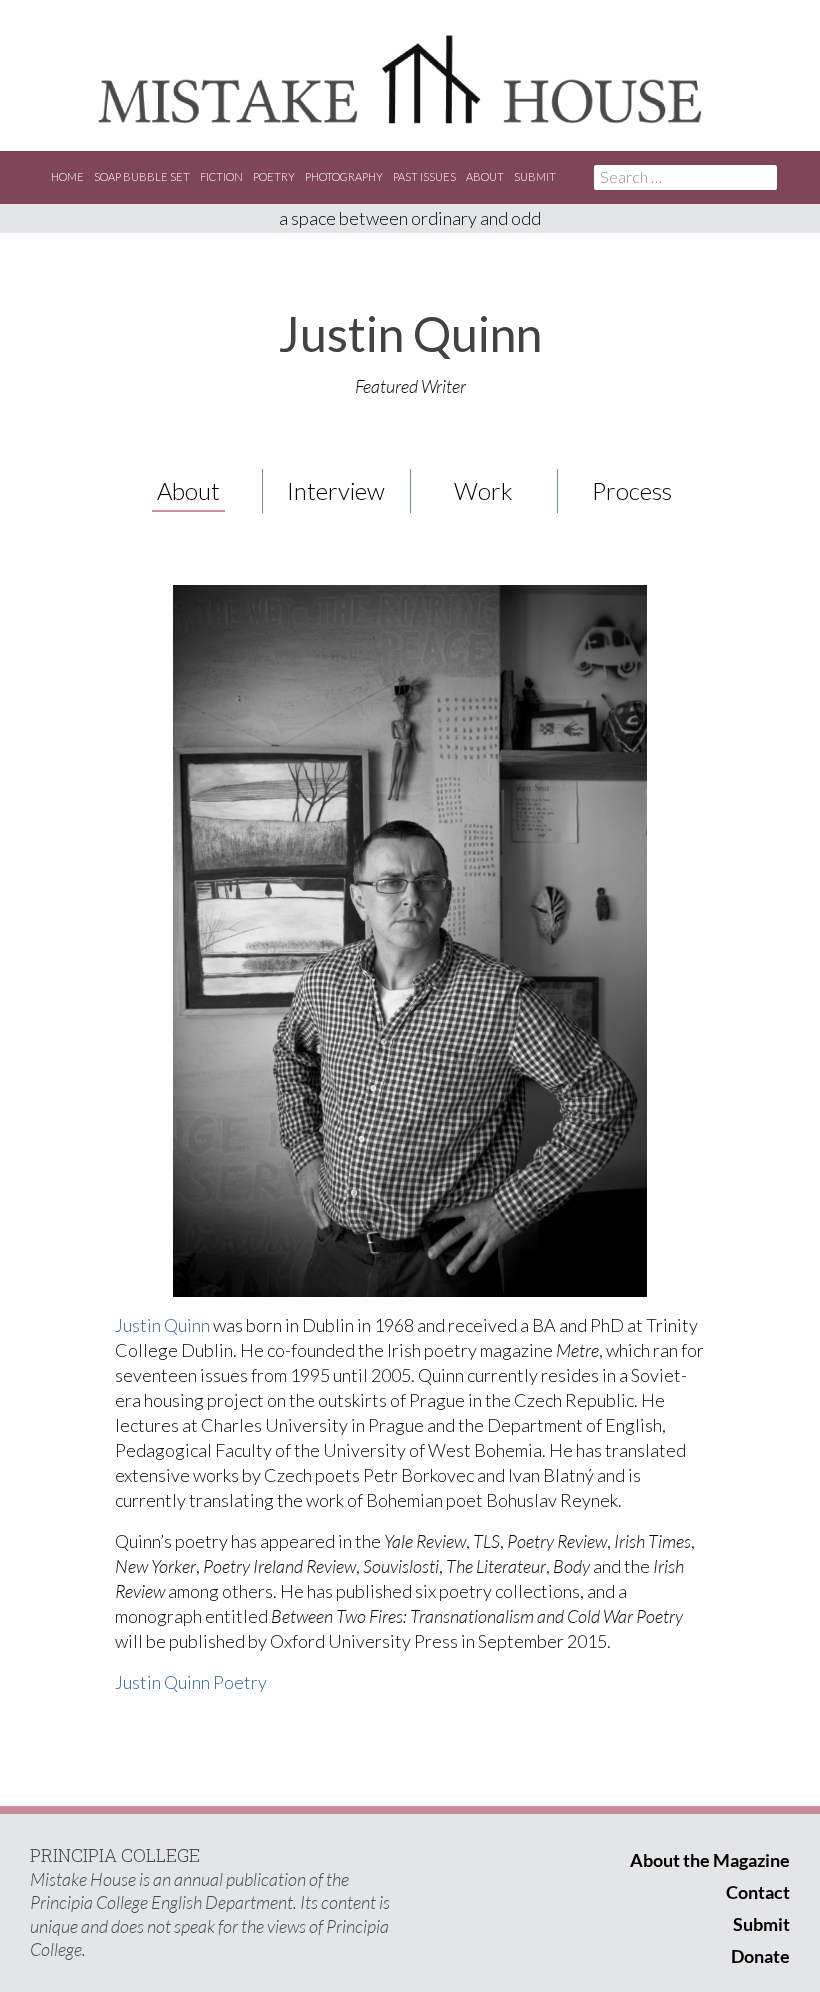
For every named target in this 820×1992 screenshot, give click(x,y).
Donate (760, 1956)
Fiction (221, 176)
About (485, 176)
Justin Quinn (162, 1325)
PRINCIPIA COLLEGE (115, 1855)
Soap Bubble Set (142, 176)
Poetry (274, 176)
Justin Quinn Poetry (191, 1682)
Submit (535, 176)
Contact (758, 1892)
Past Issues (424, 176)
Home (67, 176)
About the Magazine (710, 1860)
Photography (344, 176)
